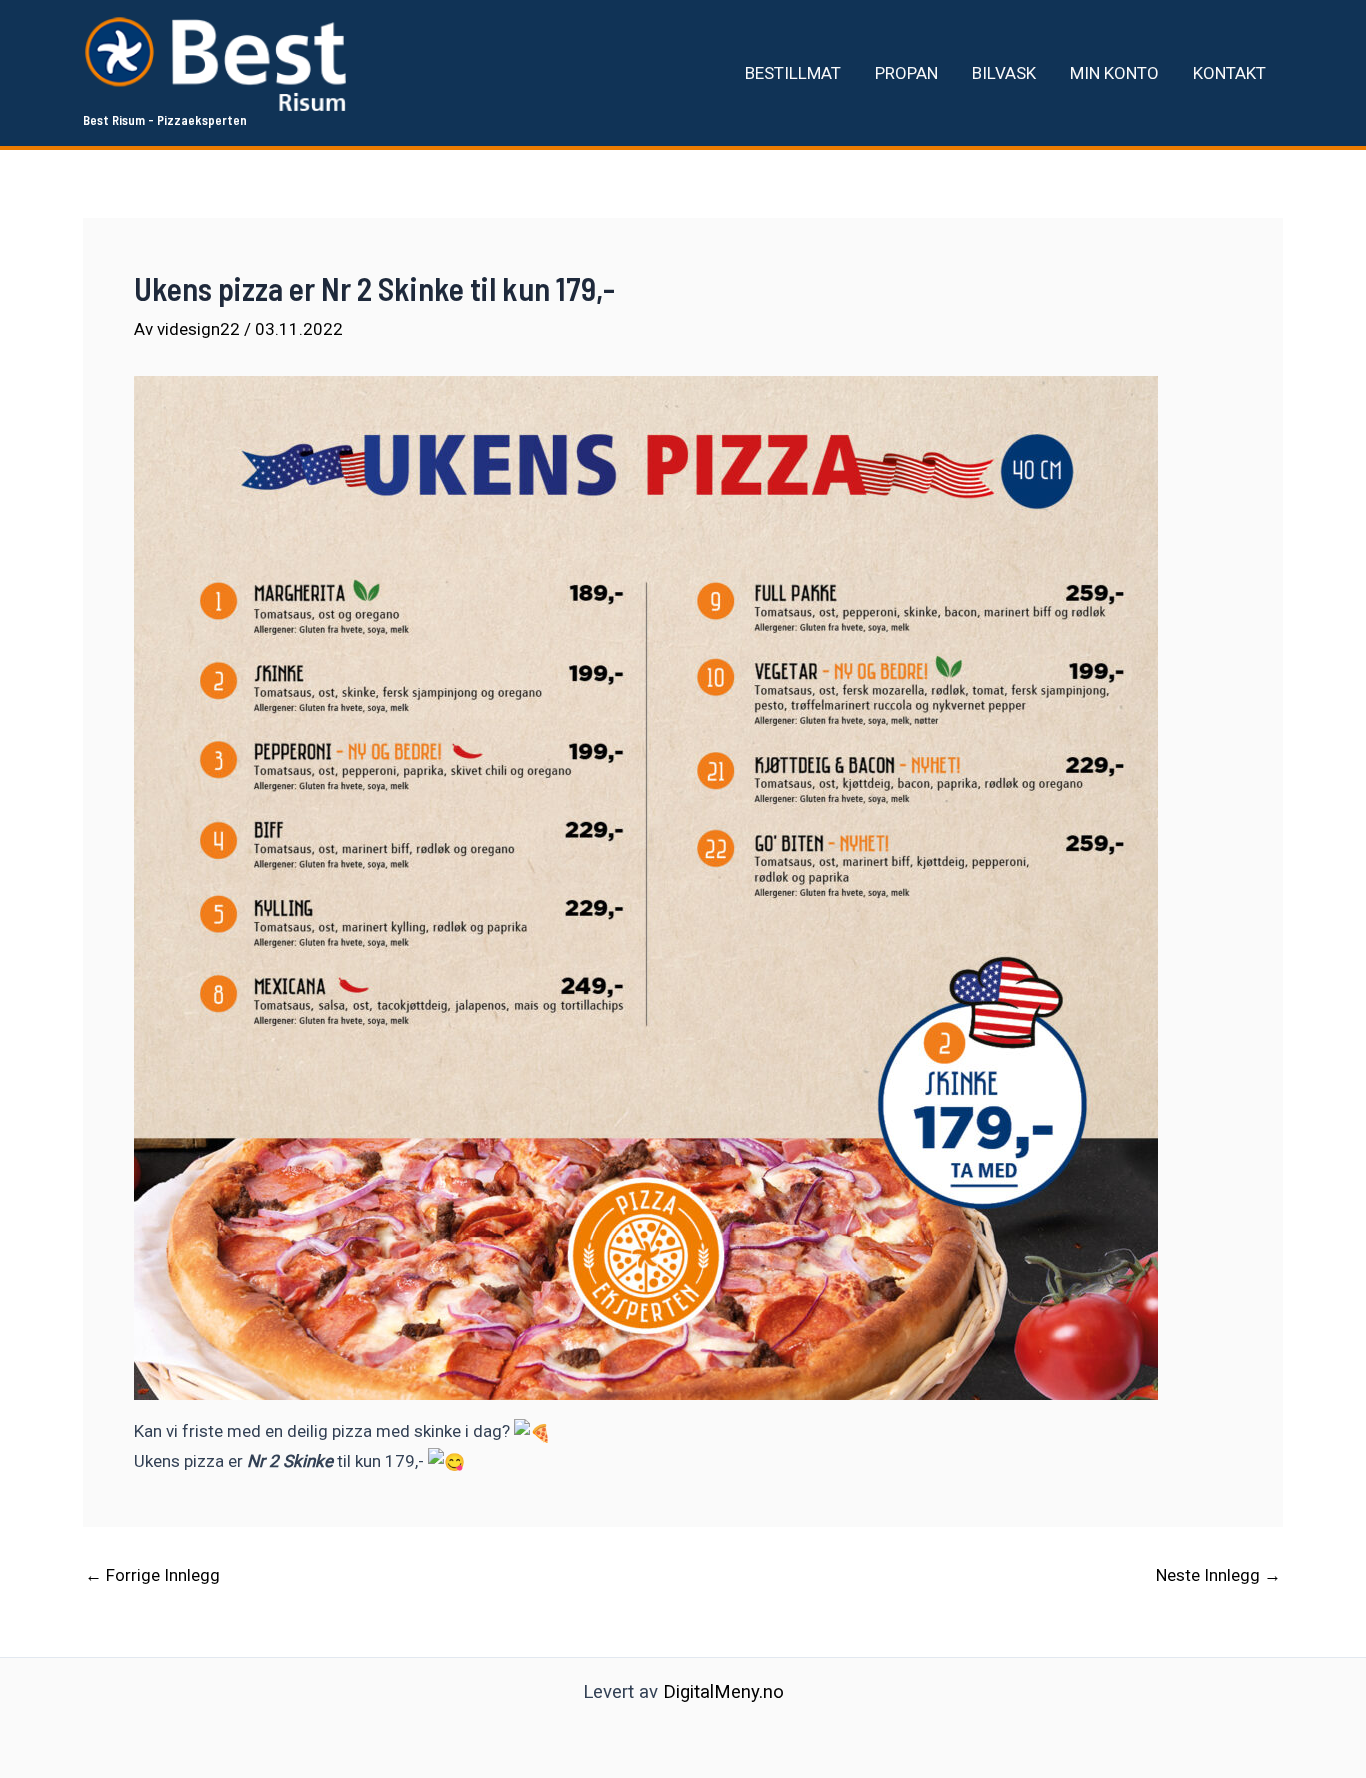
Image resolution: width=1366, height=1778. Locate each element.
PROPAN (906, 73)
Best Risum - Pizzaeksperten (165, 120)
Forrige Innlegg (152, 1575)
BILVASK (1004, 73)
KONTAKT (1229, 73)
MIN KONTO (1114, 73)
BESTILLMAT (793, 73)
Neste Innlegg (1218, 1575)
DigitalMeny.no (723, 1692)
